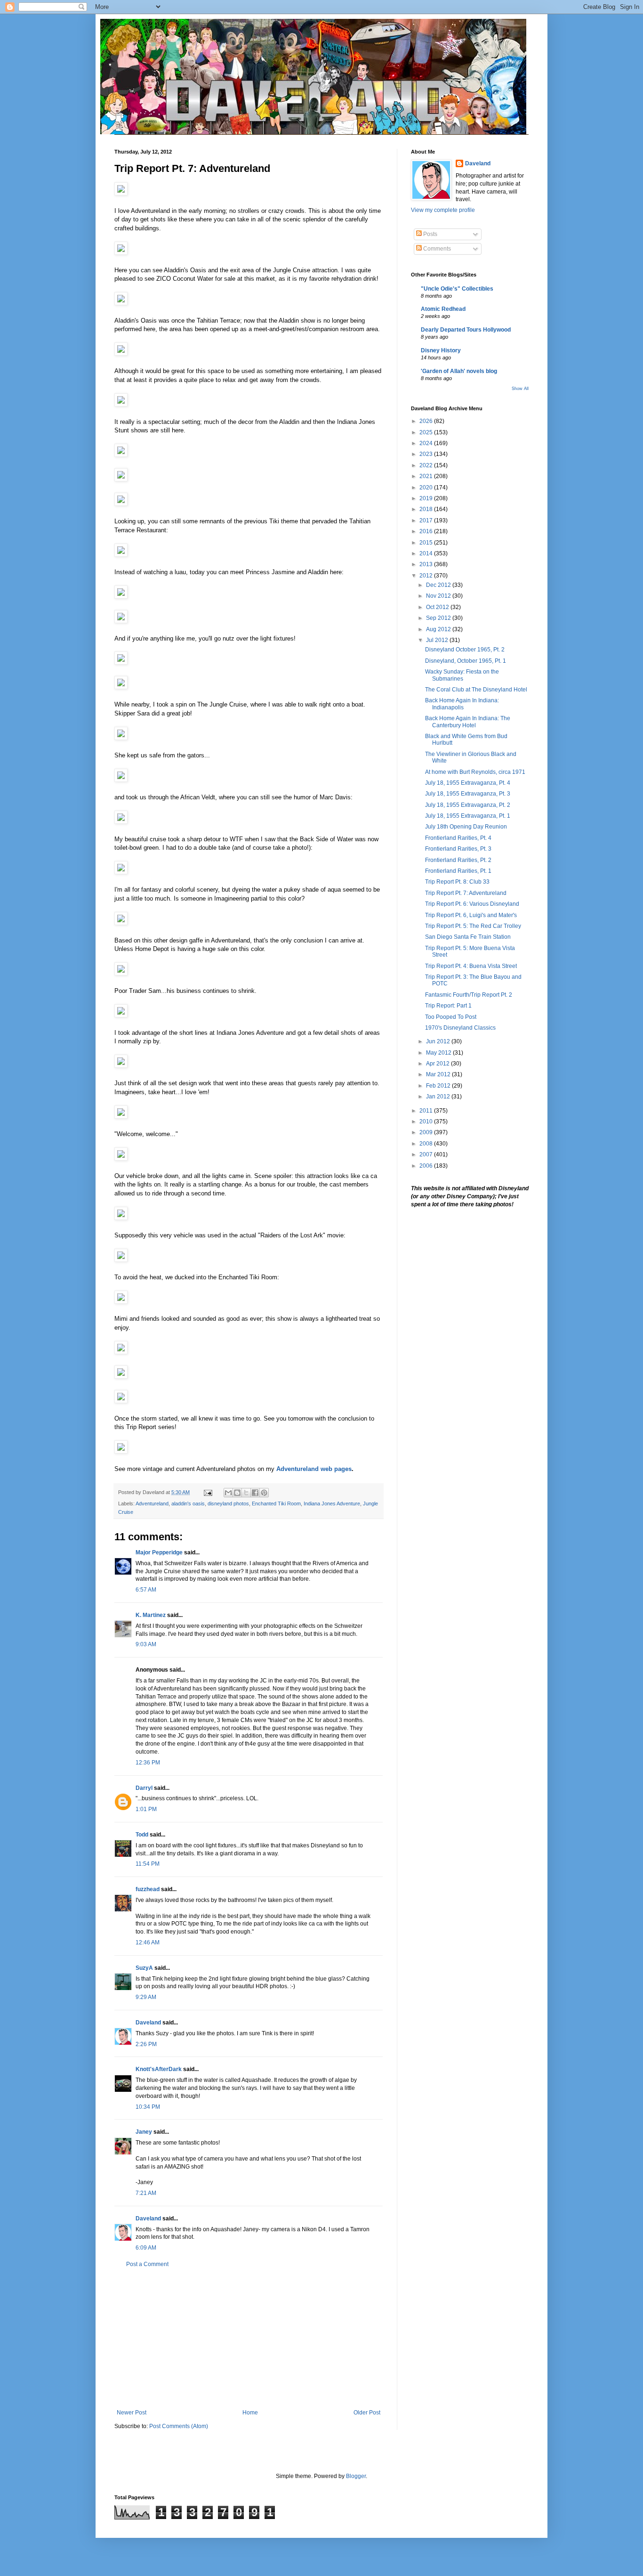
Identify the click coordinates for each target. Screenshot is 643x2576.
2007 (427, 1154)
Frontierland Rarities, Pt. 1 (458, 871)
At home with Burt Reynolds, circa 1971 (475, 772)
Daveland (148, 2023)
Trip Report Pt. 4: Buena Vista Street (471, 966)
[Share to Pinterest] (264, 1493)
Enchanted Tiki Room (276, 1503)
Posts (430, 234)
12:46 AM (148, 1942)
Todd (142, 1835)
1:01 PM (146, 1809)
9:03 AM (146, 1644)
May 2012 (439, 1053)
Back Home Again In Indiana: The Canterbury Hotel (468, 722)
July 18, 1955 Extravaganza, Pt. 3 (468, 794)
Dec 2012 (439, 585)
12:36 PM (148, 1763)
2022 (427, 465)
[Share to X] (246, 1493)
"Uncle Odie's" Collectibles (457, 289)
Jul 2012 (438, 640)
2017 (427, 520)
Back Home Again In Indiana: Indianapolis (462, 704)
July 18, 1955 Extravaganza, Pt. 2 (468, 805)
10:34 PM (148, 2107)
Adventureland (152, 1503)
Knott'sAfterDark (159, 2069)
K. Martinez (151, 1615)
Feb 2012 (439, 1086)
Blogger (356, 2476)
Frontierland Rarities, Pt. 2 (458, 860)
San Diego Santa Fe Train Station (468, 937)
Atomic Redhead (443, 309)
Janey (144, 2132)
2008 (427, 1144)
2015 (427, 543)
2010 (427, 1121)
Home (250, 2413)
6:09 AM (146, 2248)
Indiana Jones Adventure (332, 1503)
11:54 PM (148, 1864)
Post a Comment (147, 2264)
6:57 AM (146, 1590)
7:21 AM (146, 2193)
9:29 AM (146, 1997)
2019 (427, 498)
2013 (427, 564)
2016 (427, 531)
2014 (427, 553)
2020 (427, 488)
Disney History (441, 350)
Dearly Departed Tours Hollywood (466, 330)
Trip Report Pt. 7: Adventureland (466, 893)
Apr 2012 (438, 1064)
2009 (427, 1132)
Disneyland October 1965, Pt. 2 (465, 650)
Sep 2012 (439, 618)
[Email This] (228, 1493)
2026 (427, 421)
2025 (427, 432)
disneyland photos (228, 1503)
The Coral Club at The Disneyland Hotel (476, 690)
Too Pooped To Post (451, 1017)
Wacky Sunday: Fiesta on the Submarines (462, 675)
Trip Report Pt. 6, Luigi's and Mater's (471, 915)
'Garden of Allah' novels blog (459, 371)
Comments (436, 249)
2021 (427, 476)
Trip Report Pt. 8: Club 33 (457, 882)
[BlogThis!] (237, 1493)
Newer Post (132, 2413)
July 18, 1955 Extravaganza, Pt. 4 (468, 783)
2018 (427, 509)
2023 (427, 454)
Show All (520, 389)
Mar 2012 (439, 1074)
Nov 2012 (439, 596)
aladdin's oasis (188, 1503)
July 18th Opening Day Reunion (466, 827)
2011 (427, 1111)
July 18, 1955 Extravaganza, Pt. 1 (468, 816)
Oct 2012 (438, 607)
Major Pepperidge (159, 1552)
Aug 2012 (439, 629)
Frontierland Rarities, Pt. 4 (458, 838)
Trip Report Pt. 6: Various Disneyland (472, 904)
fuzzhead (148, 1889)
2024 (427, 443)
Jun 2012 (439, 1041)
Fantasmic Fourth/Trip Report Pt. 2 (469, 995)
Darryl (144, 1788)
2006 (427, 1166)
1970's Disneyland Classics (460, 1028)
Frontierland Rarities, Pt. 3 (458, 849)
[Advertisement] (249, 2339)
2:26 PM (146, 2044)
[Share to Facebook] (255, 1493)
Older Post (367, 2413)
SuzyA (144, 1968)
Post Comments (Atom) (179, 2426)
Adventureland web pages (314, 1469)
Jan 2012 (439, 1097)
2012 (427, 576)
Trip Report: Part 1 (448, 1006)
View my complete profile (443, 210)
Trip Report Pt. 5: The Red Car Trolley (473, 926)
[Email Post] (208, 1492)
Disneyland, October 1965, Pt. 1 (466, 661)
